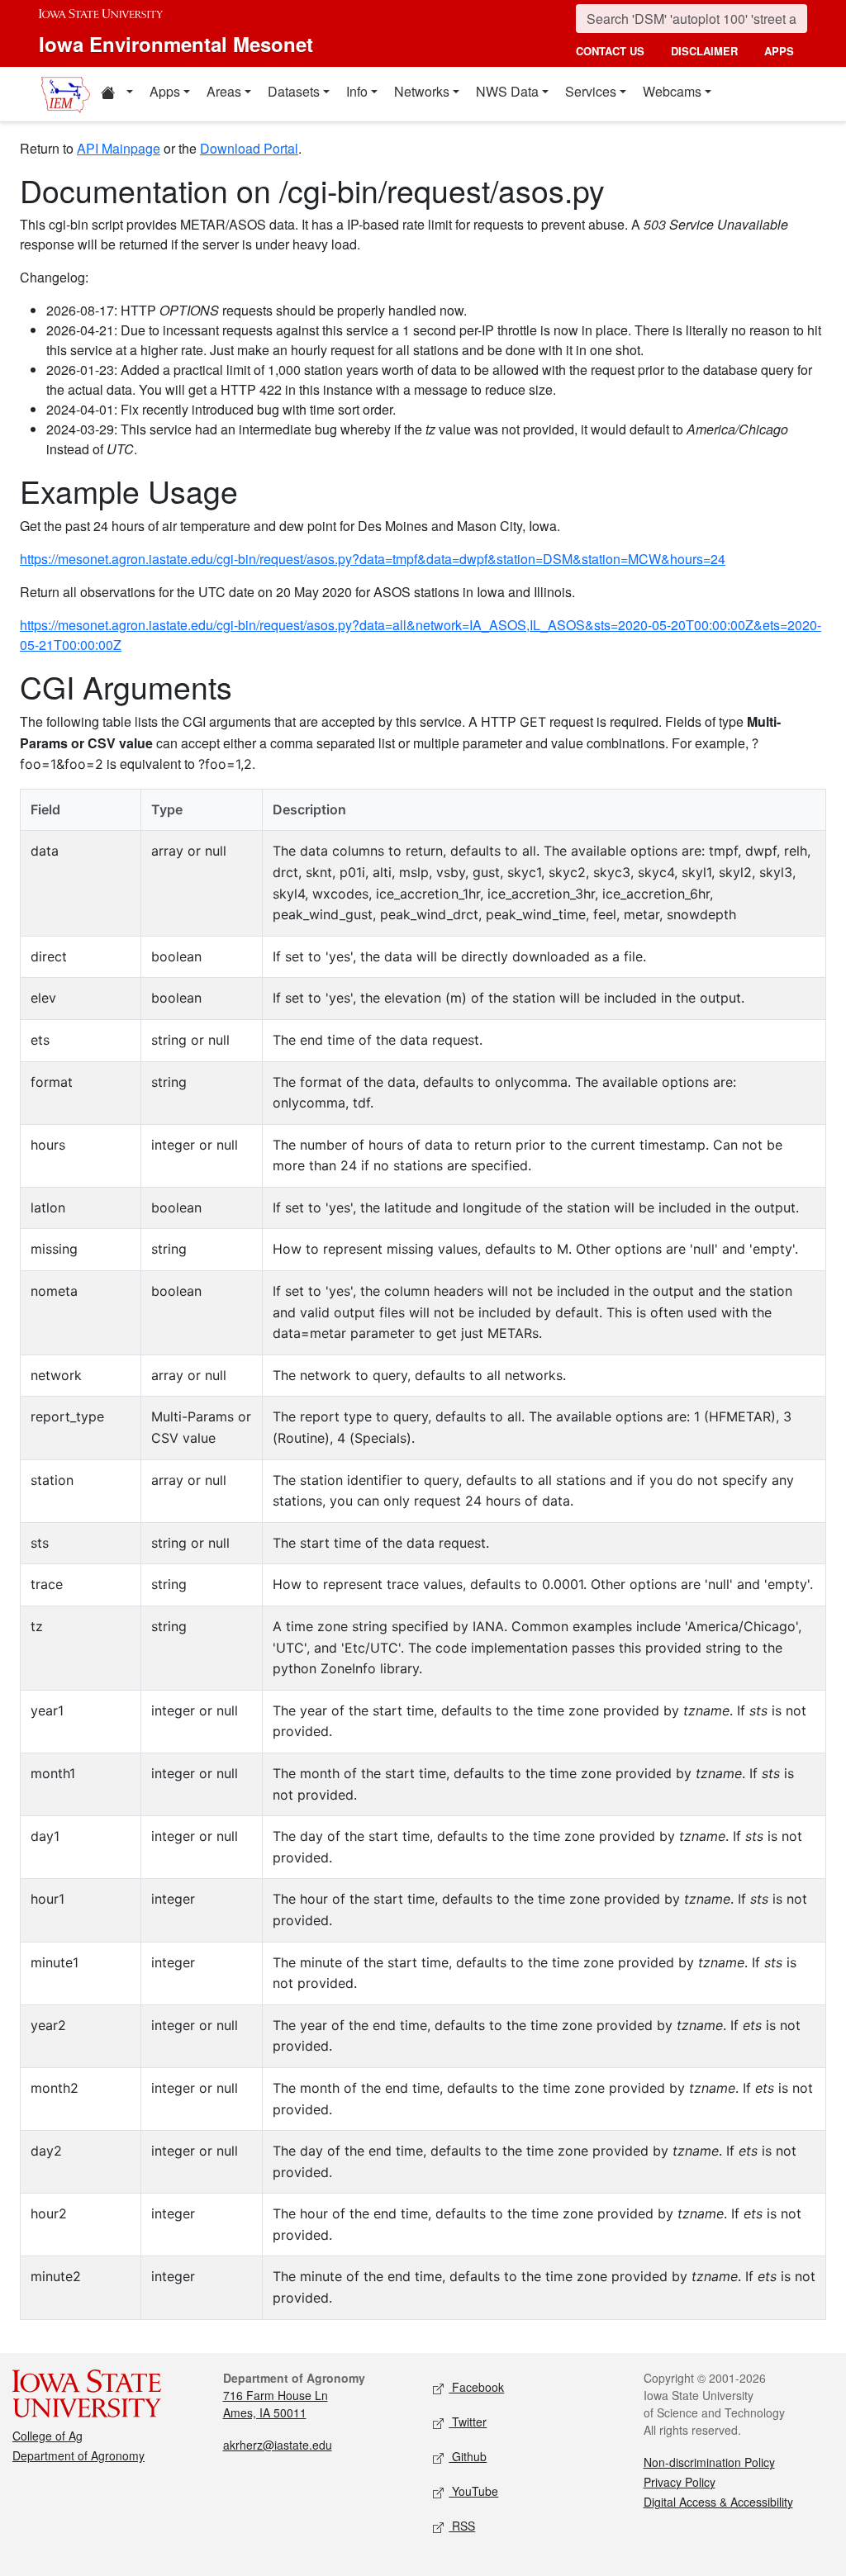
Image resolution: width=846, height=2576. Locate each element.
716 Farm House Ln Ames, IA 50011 (276, 2404)
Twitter (468, 2422)
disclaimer (704, 51)
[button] (116, 94)
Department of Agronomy (78, 2455)
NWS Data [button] (507, 91)
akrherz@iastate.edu (278, 2445)
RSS (462, 2526)
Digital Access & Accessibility (718, 2502)
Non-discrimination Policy (709, 2462)
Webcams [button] (672, 91)
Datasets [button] (294, 91)
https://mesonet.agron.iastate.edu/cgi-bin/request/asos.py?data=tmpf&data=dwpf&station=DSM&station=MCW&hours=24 (373, 559)
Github (468, 2456)
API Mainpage (119, 148)
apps (779, 51)
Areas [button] (224, 91)
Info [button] (357, 91)
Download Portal (249, 148)
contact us (610, 51)
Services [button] (591, 91)
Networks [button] (422, 91)
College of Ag (48, 2436)
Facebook (476, 2387)
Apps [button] (165, 91)
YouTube (473, 2491)
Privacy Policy (680, 2482)
